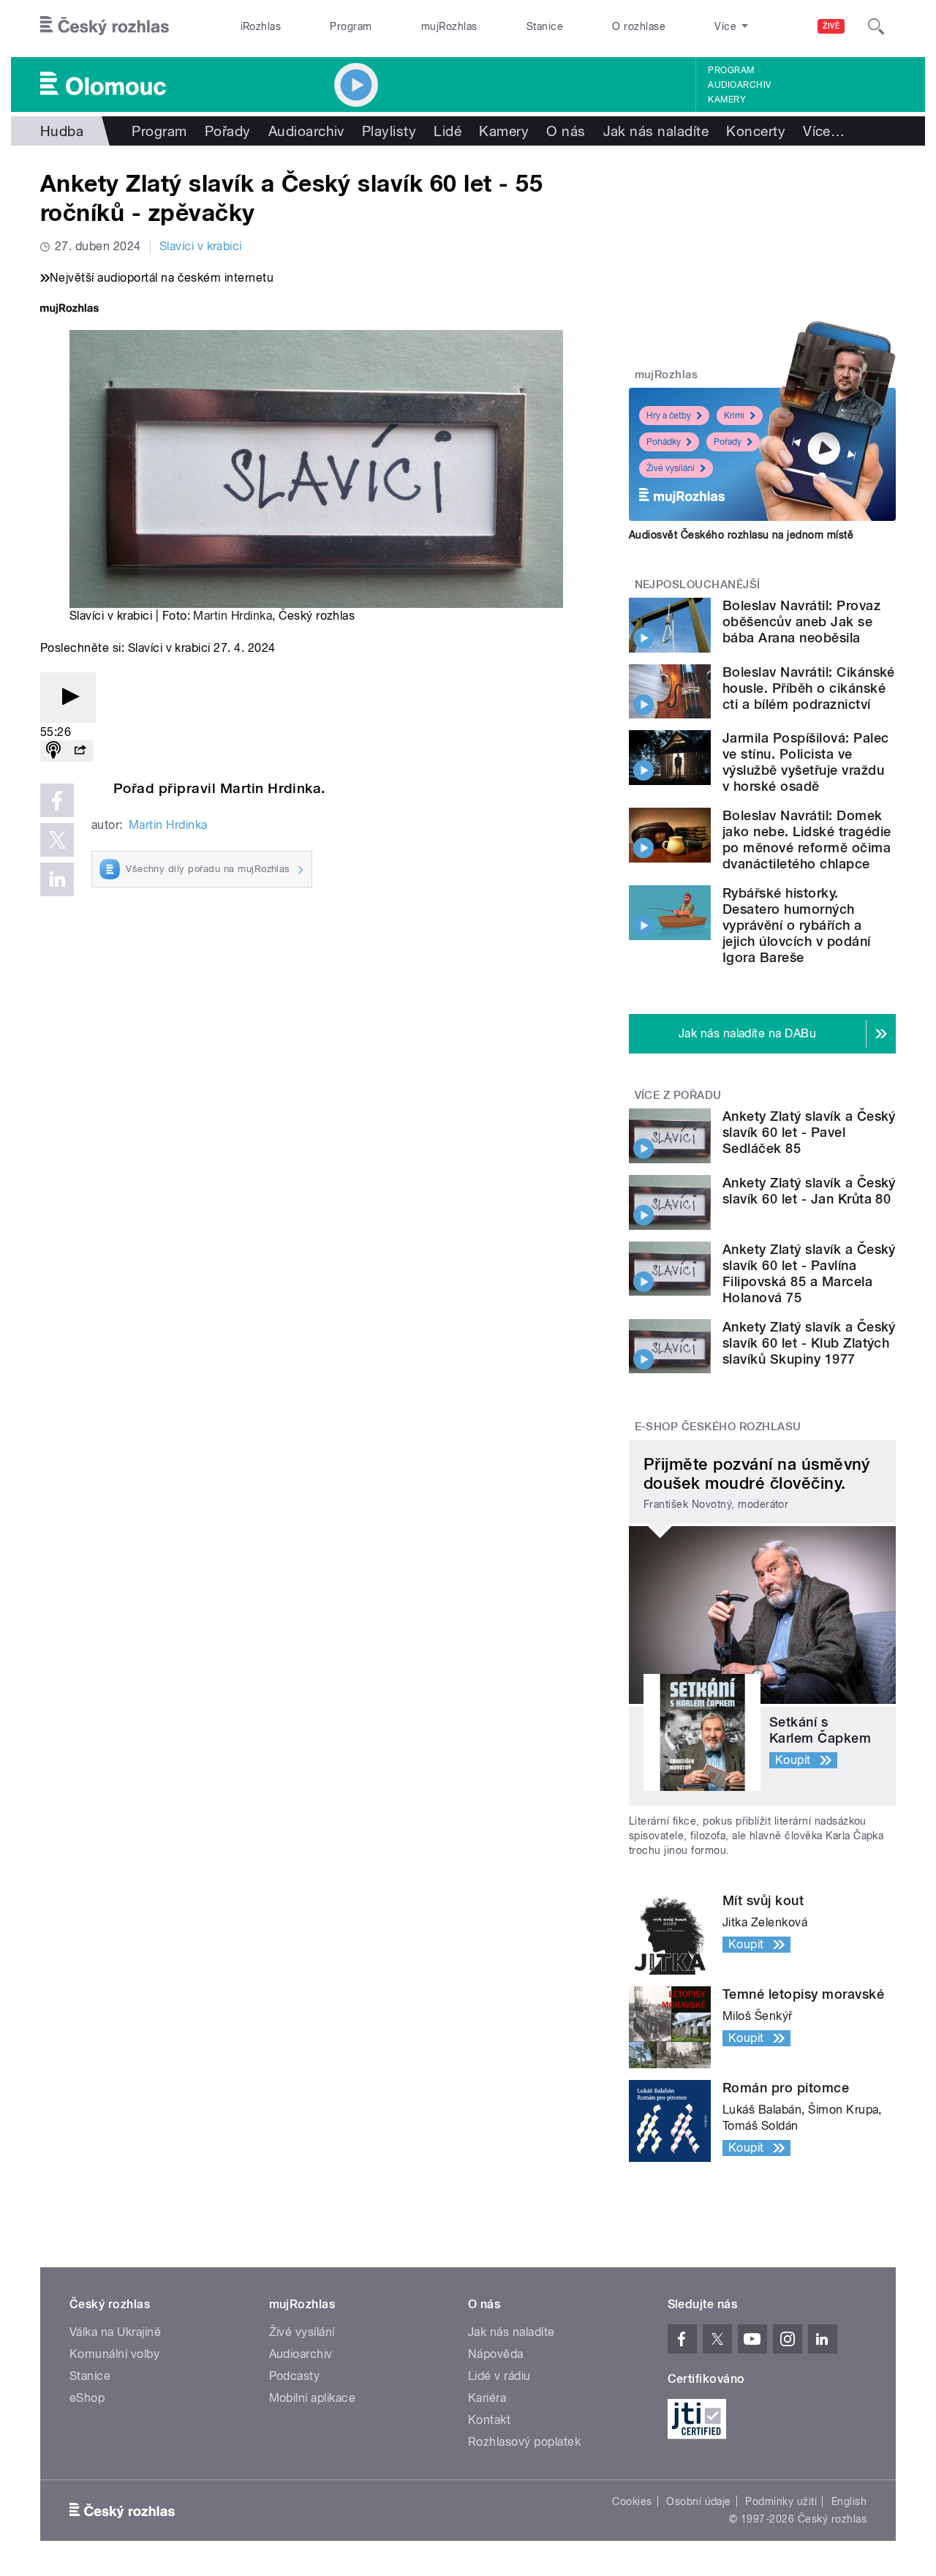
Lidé (448, 131)
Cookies (632, 2501)
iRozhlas (261, 26)
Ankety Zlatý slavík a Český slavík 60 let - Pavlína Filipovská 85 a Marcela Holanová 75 (809, 1273)
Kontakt (489, 2420)
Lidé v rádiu (499, 2376)
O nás (566, 131)
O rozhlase (639, 26)
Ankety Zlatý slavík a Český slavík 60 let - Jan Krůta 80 (809, 1191)
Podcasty (295, 2376)
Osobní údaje (699, 2501)
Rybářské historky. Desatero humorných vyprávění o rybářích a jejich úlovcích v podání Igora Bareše (797, 925)
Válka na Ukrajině (115, 2332)
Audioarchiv (739, 85)
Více (824, 131)
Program (351, 26)
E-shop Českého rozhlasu (718, 1427)
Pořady (228, 131)
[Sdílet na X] (57, 840)
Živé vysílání (671, 468)
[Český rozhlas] (105, 26)
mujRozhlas (449, 26)
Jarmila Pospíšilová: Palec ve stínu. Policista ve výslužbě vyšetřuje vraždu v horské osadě (805, 762)
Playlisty (389, 131)
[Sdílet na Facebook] (57, 800)
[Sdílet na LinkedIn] (57, 879)
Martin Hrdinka (233, 616)
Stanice (545, 26)
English (849, 2501)
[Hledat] (876, 26)
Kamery (727, 99)
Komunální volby (114, 2354)
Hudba (62, 131)
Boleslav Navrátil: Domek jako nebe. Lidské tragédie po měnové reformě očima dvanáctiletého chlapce (807, 840)
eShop (87, 2398)
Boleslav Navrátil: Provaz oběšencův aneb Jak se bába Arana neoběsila (801, 622)
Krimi (734, 416)
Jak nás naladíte (656, 131)
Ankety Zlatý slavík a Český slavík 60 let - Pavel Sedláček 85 (809, 1132)
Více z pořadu (678, 1095)
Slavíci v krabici (201, 246)
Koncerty (756, 131)
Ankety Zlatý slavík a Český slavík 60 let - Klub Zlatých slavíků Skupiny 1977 (809, 1343)
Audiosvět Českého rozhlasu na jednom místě (741, 535)
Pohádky (664, 442)
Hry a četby (669, 416)
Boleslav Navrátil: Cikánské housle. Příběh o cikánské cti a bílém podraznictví (809, 688)
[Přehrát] (68, 698)
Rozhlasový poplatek (524, 2442)
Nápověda (496, 2354)
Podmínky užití (781, 2501)
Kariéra (487, 2398)
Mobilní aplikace (313, 2398)
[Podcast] (53, 751)
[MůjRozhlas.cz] (69, 310)
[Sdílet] (80, 751)
